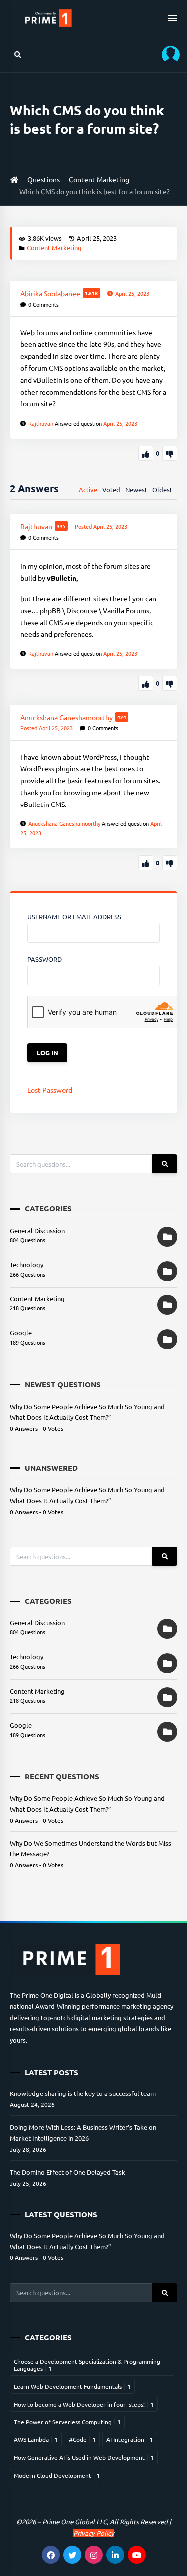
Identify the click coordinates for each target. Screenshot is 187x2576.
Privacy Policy (94, 2533)
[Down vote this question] (170, 453)
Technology (27, 1264)
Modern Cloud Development (57, 2475)
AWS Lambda (36, 2439)
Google (21, 1333)
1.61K (92, 293)
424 (122, 717)
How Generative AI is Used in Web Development (84, 2457)
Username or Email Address (74, 916)
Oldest (162, 490)
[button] (167, 55)
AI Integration (130, 2439)
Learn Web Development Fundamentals (72, 2386)
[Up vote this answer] (146, 683)
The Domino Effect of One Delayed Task (68, 2172)
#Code (82, 2439)
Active (88, 490)
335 (61, 526)
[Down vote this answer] (170, 683)
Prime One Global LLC (75, 2521)
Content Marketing (99, 179)
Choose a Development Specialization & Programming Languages (87, 2365)
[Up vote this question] (146, 453)
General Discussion (37, 1230)
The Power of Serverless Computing (67, 2422)
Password (45, 959)
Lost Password (50, 1090)
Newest (136, 490)
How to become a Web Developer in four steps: (84, 2404)
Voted (111, 490)
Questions (44, 179)
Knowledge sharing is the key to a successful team (83, 2093)
